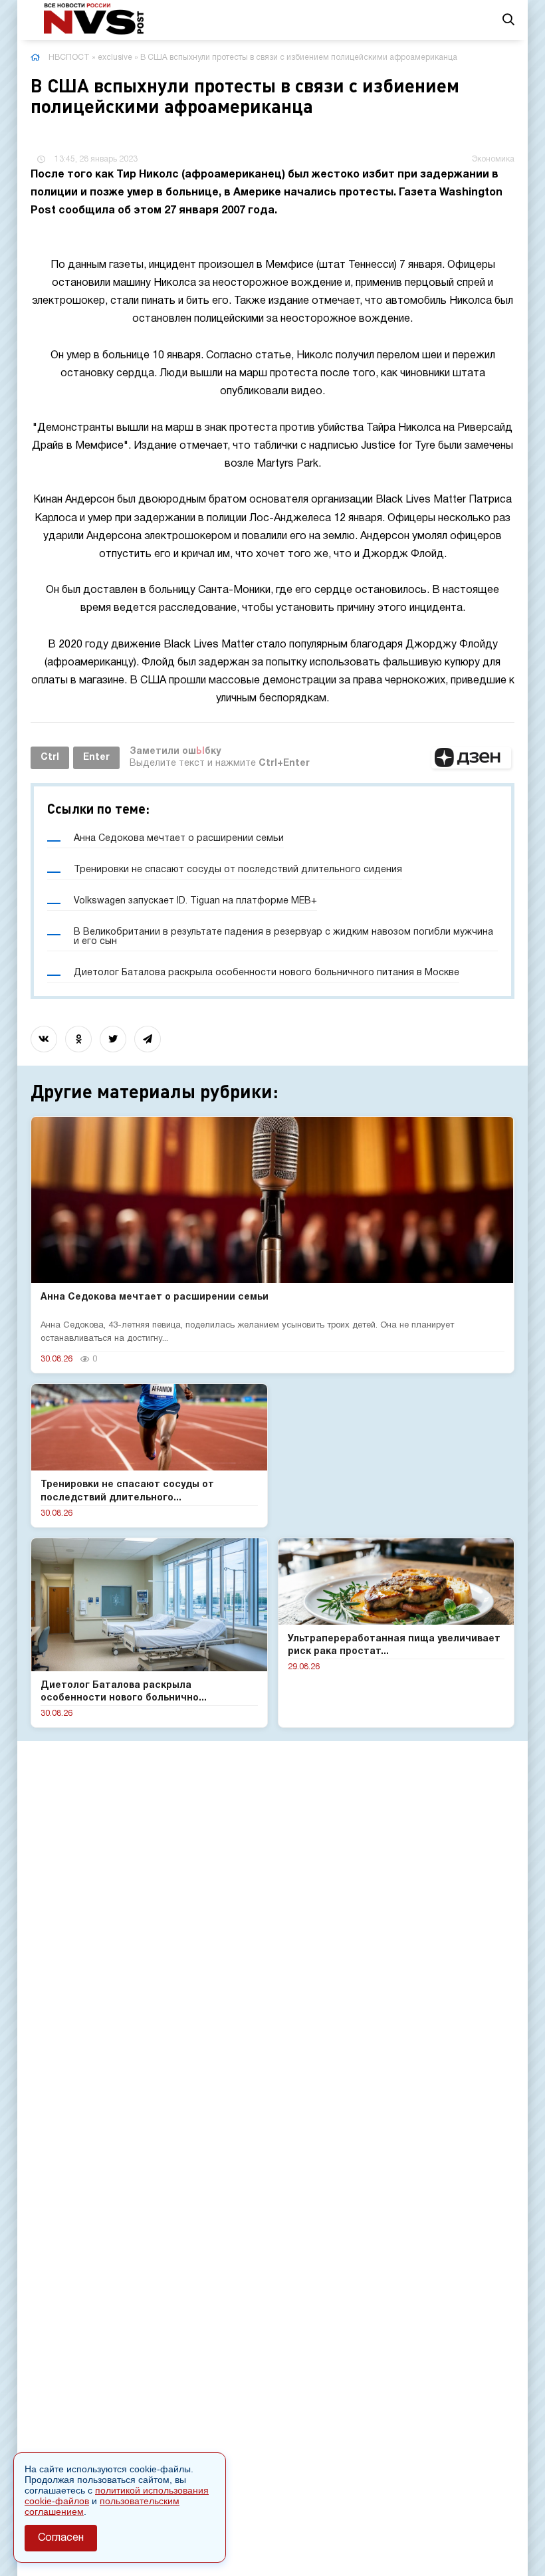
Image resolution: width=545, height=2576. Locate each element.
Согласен (61, 2538)
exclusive (115, 58)
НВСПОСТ (69, 58)
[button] (471, 758)
